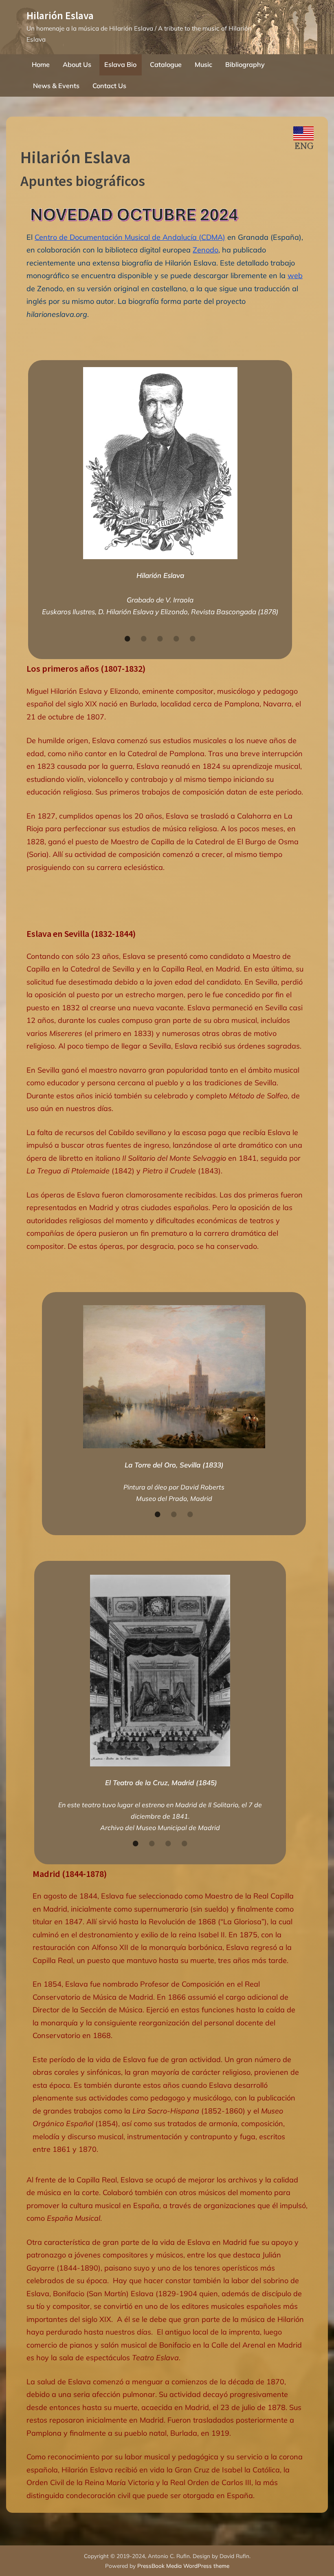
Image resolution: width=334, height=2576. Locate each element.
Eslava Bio (120, 64)
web (295, 276)
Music (203, 64)
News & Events (56, 86)
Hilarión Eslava (60, 15)
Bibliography (245, 64)
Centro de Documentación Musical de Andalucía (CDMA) (130, 237)
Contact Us (109, 86)
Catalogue (166, 64)
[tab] (127, 638)
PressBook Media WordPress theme (183, 2566)
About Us (77, 64)
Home (41, 64)
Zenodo (205, 250)
